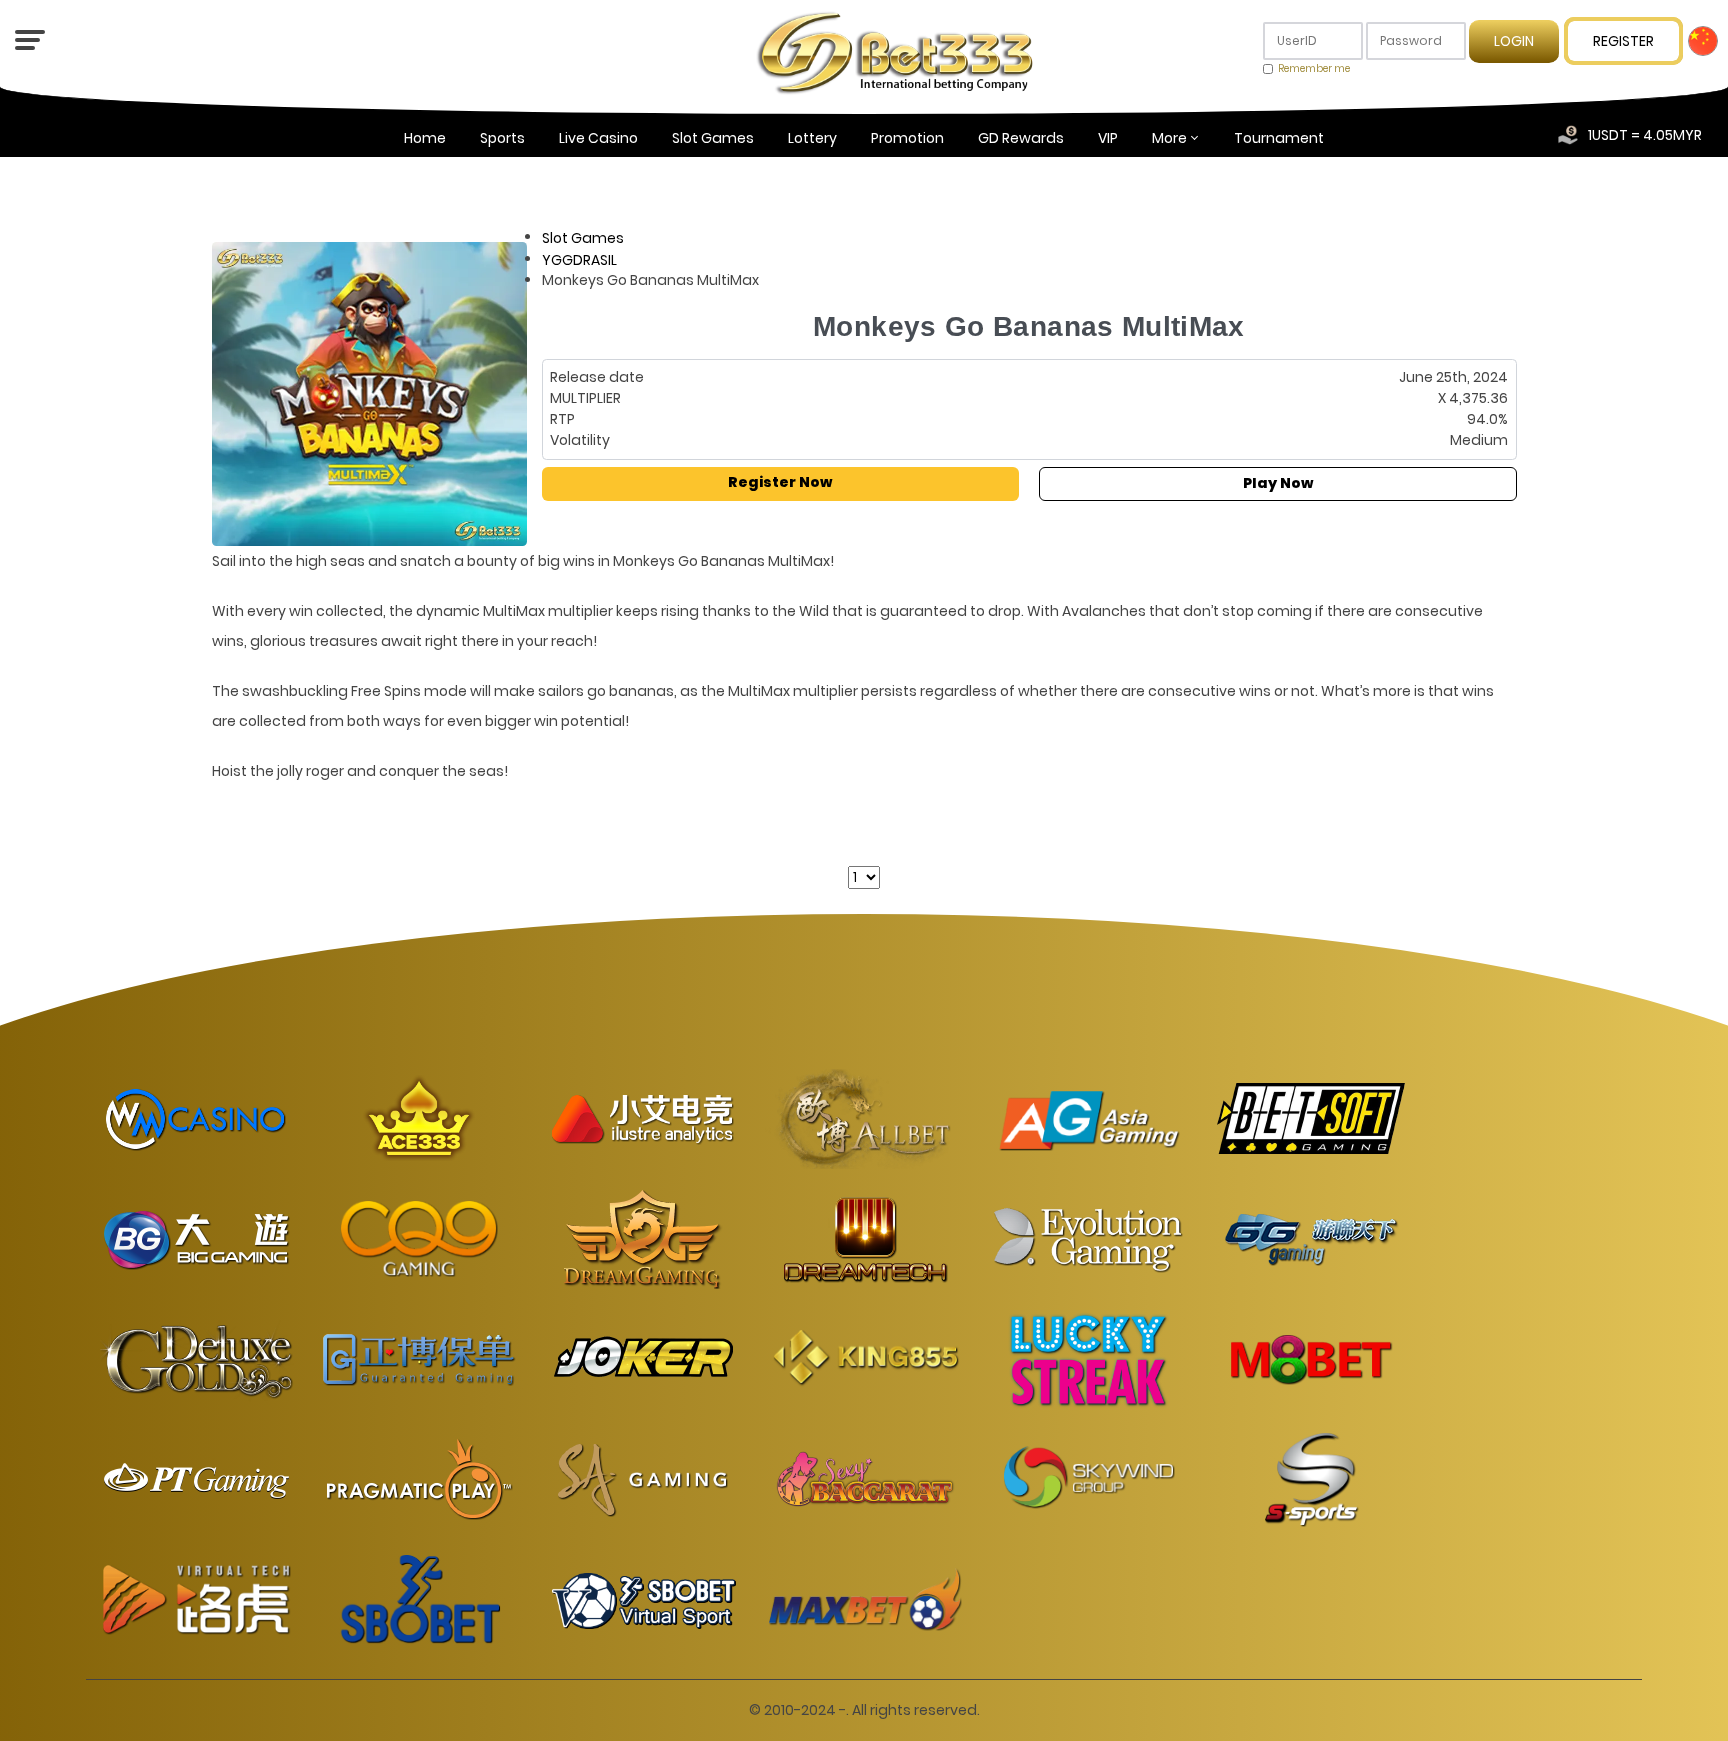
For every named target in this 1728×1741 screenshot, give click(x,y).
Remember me (1314, 68)
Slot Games (713, 138)
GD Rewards (1021, 138)
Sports (502, 138)
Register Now (780, 482)
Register (1623, 41)
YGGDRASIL (579, 259)
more (1169, 138)
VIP (1108, 138)
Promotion (907, 138)
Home (425, 138)
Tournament (1279, 138)
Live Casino (598, 138)
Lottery (812, 138)
